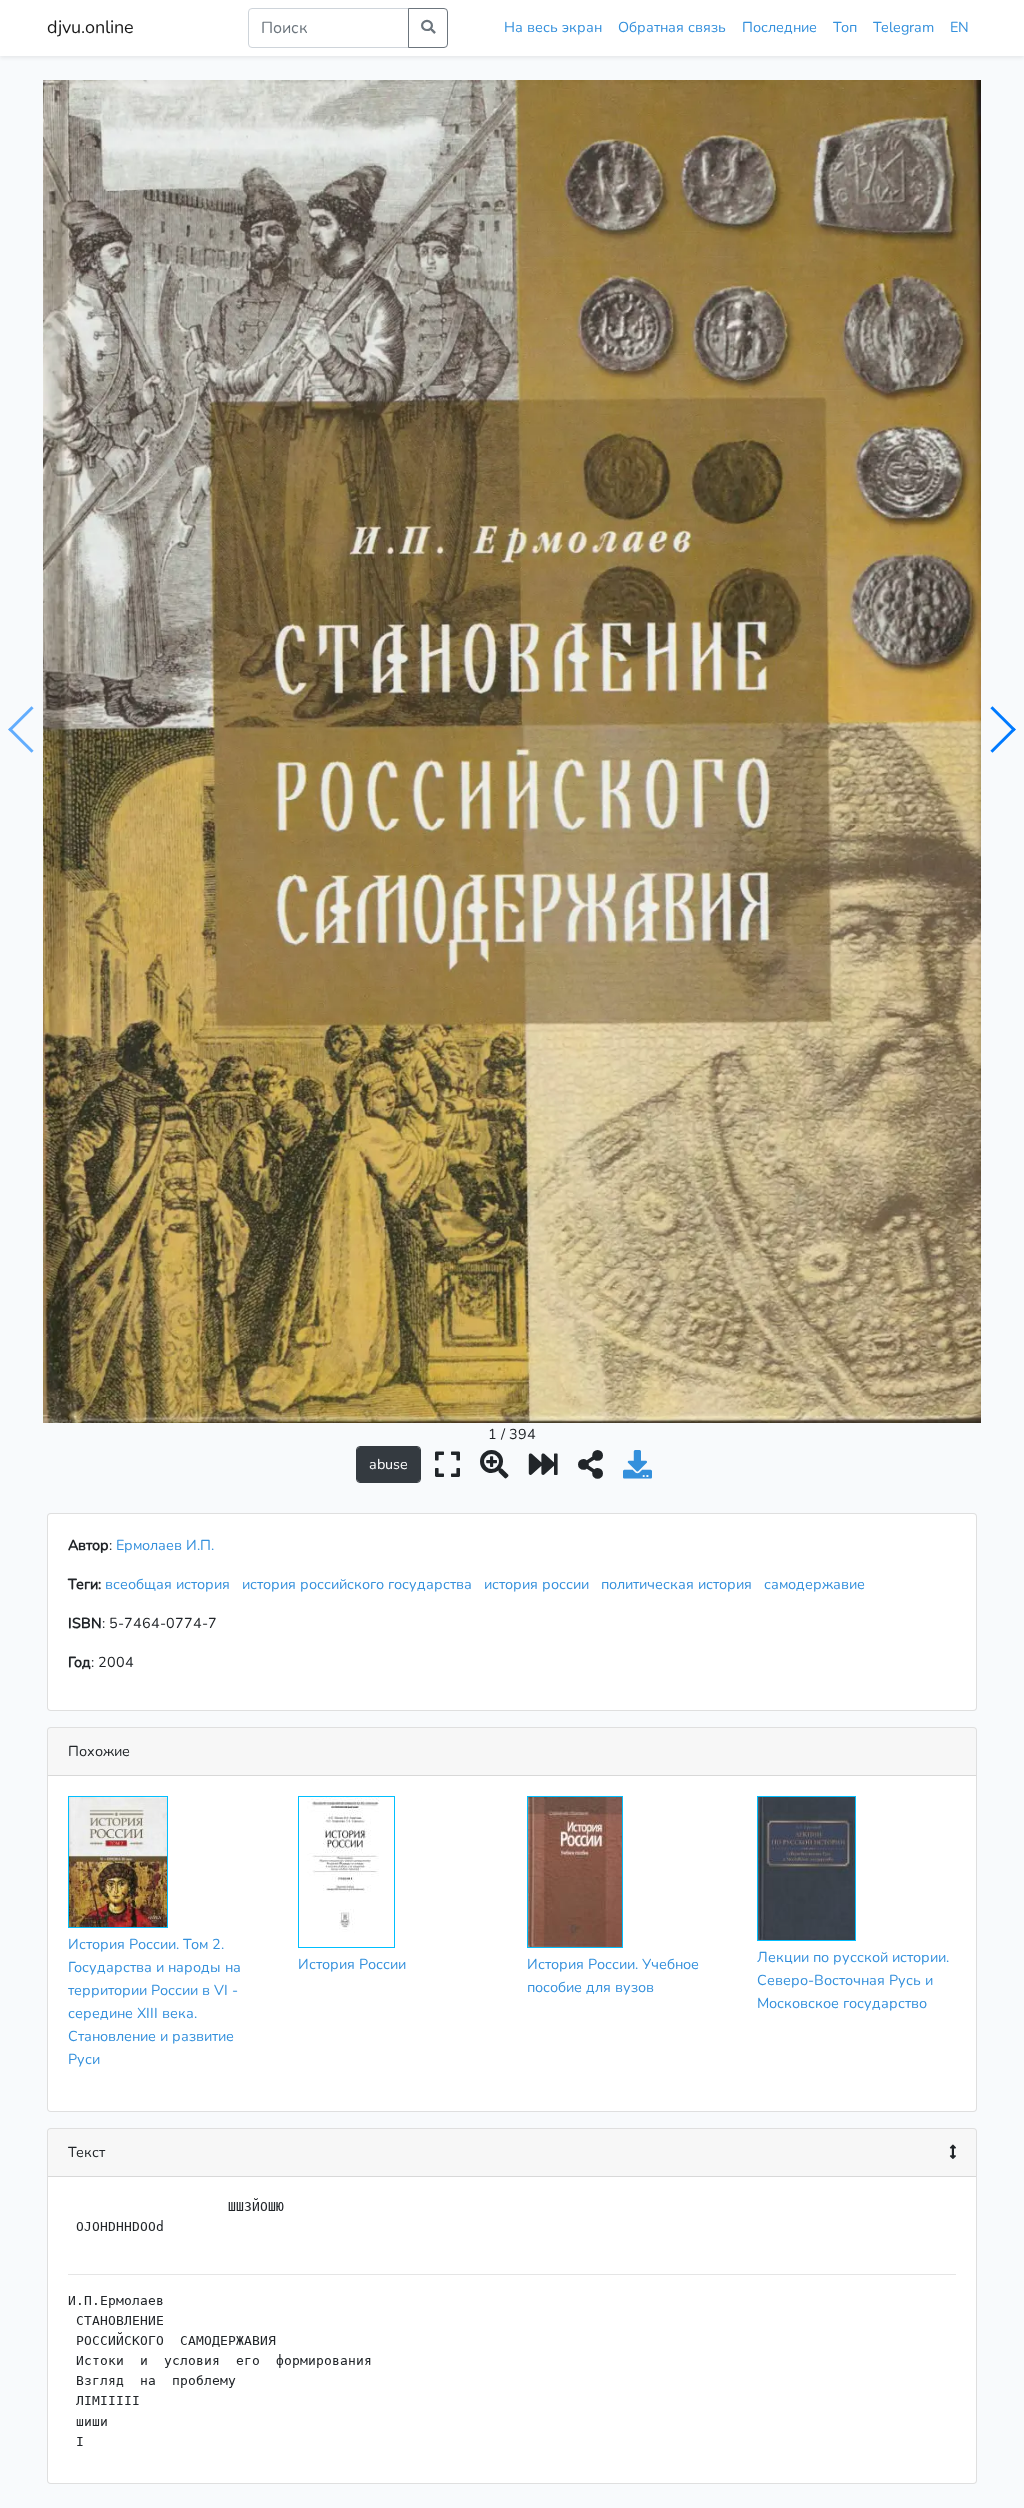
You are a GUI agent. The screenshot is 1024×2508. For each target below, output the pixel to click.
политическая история (680, 1584)
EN (959, 27)
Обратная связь (672, 27)
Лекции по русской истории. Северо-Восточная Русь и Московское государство (853, 1980)
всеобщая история (171, 1584)
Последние (779, 27)
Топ (845, 27)
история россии (540, 1584)
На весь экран (553, 27)
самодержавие (818, 1584)
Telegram (903, 27)
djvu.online (90, 27)
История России (352, 1964)
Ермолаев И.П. (165, 1545)
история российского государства (361, 1584)
